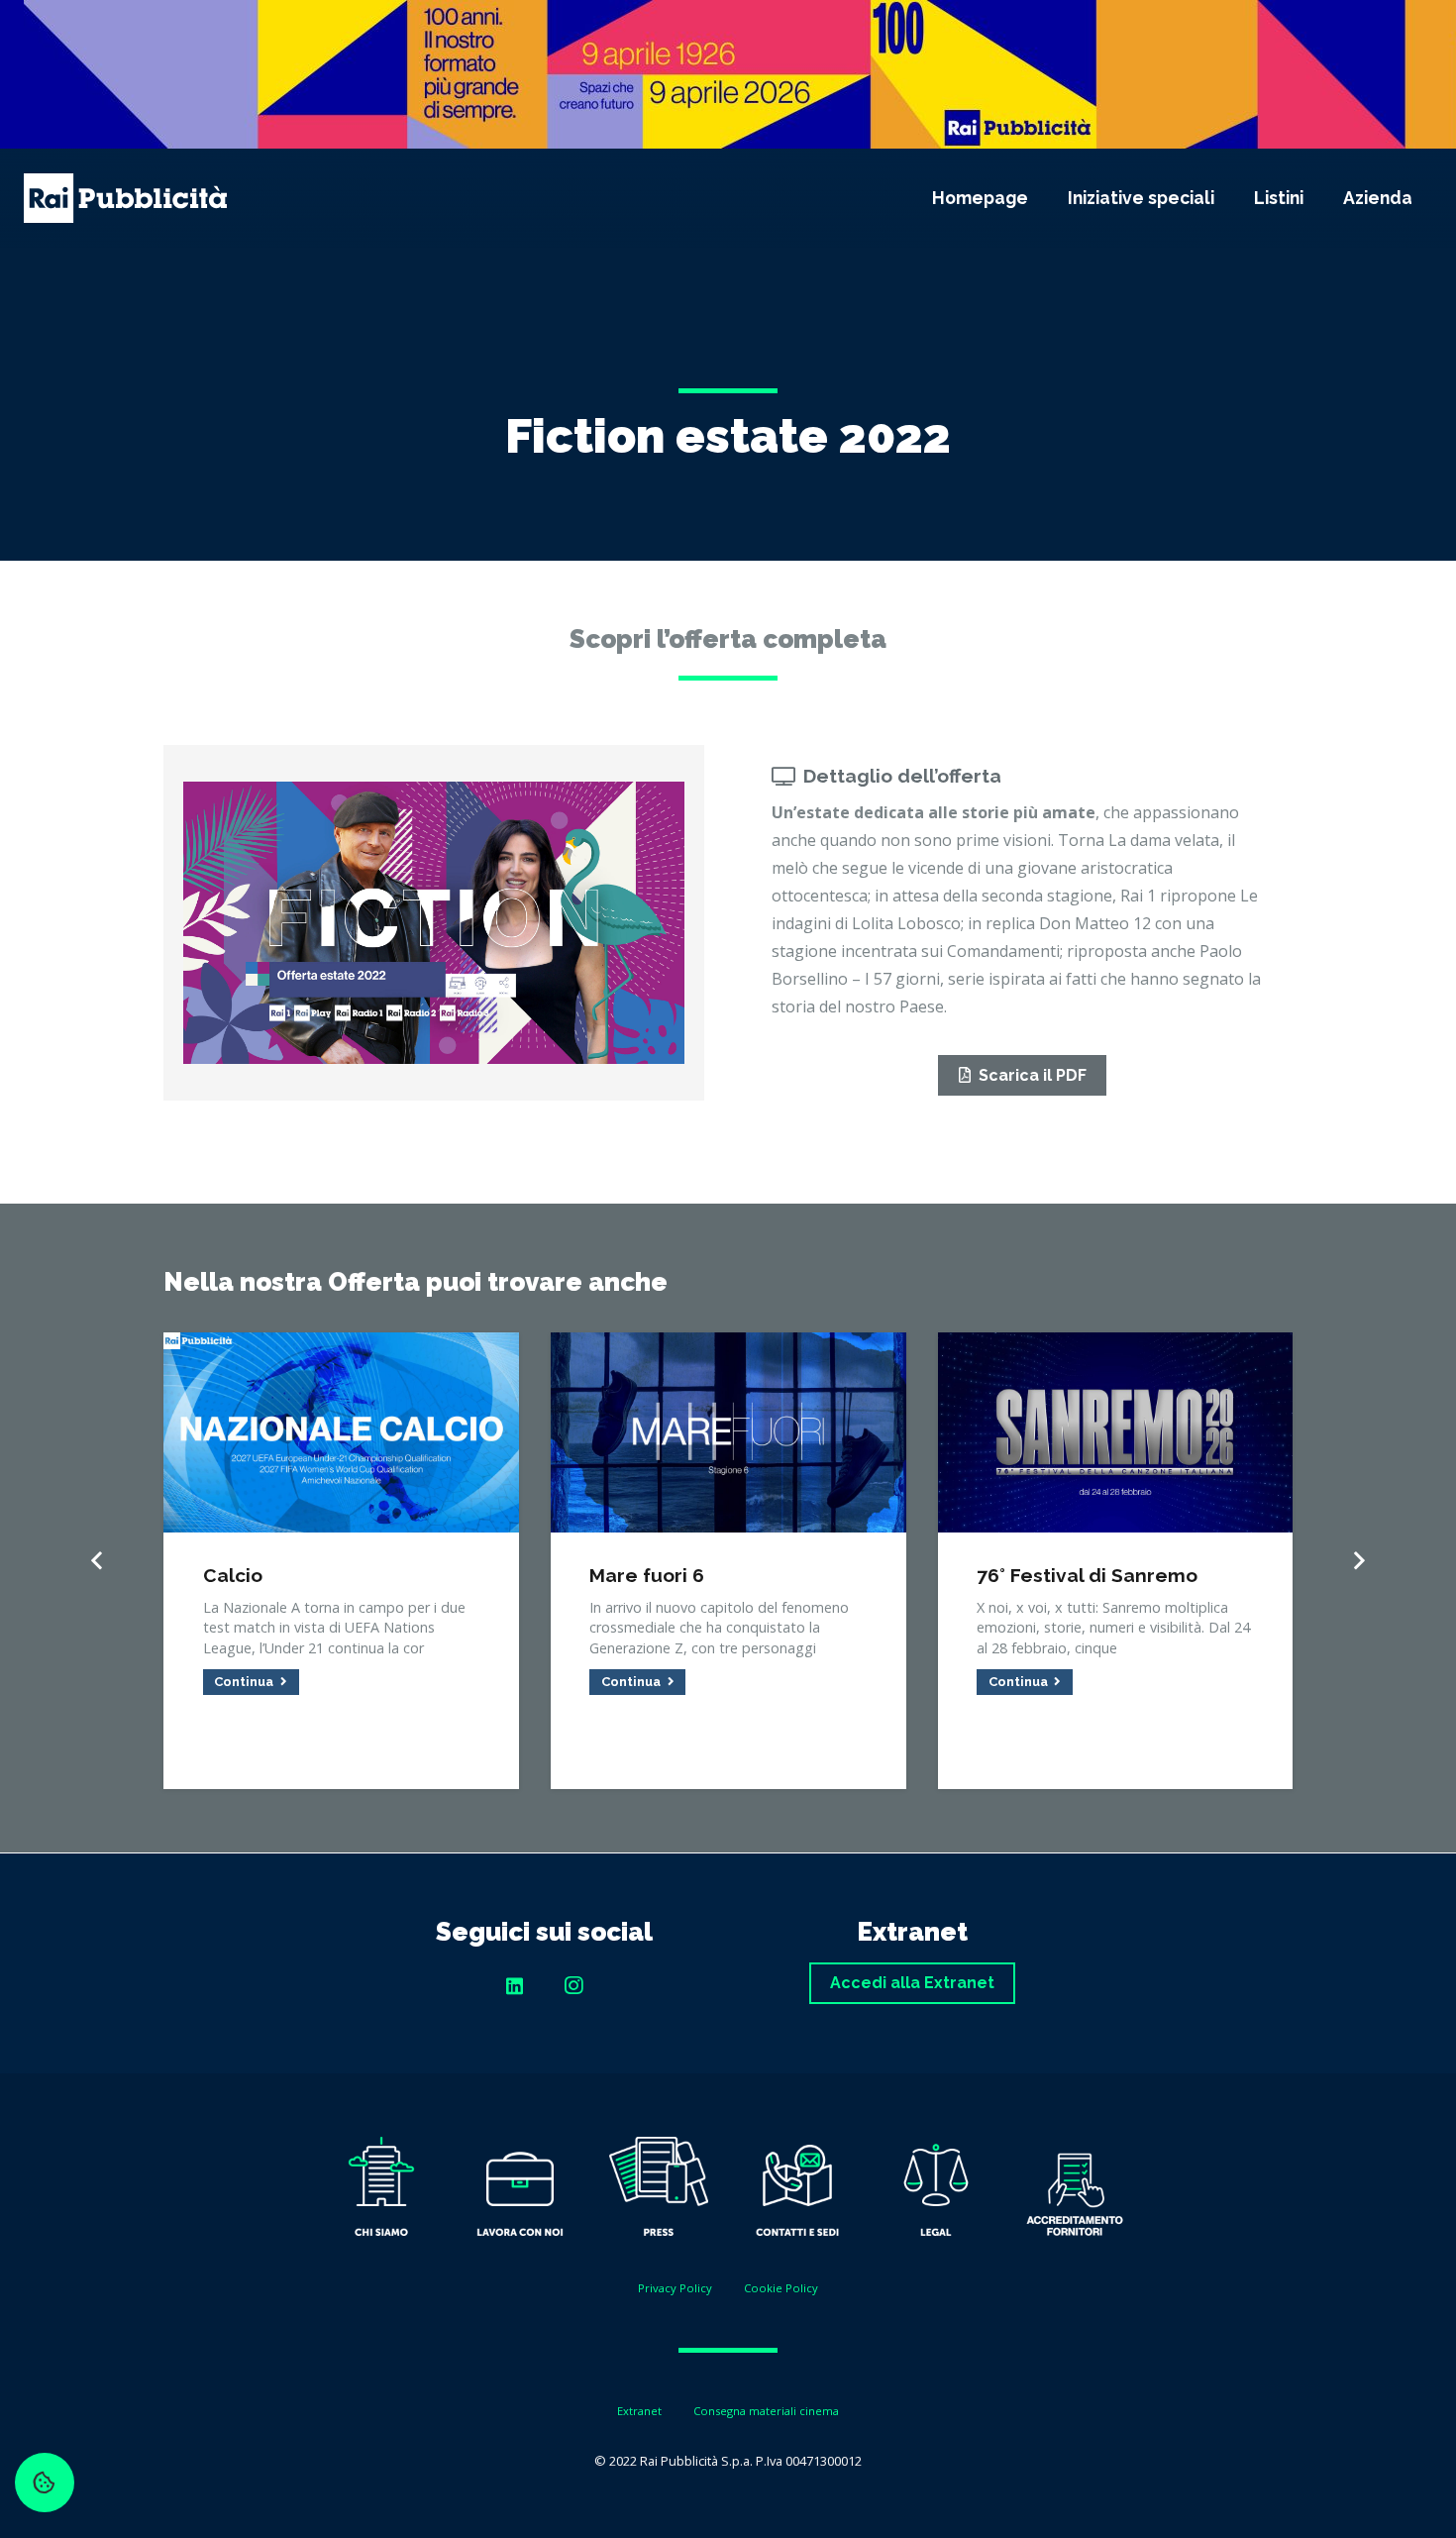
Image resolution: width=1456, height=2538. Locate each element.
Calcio (233, 1575)
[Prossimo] (1358, 1561)
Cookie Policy (781, 2288)
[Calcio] (341, 1346)
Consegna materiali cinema (766, 2411)
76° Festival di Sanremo (1087, 1575)
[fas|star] (381, 2191)
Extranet (639, 2411)
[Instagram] (573, 1986)
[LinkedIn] (514, 1986)
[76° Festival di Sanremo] (1116, 1346)
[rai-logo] (125, 198)
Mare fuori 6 (647, 1575)
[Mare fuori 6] (728, 1346)
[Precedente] (98, 1561)
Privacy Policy (675, 2288)
